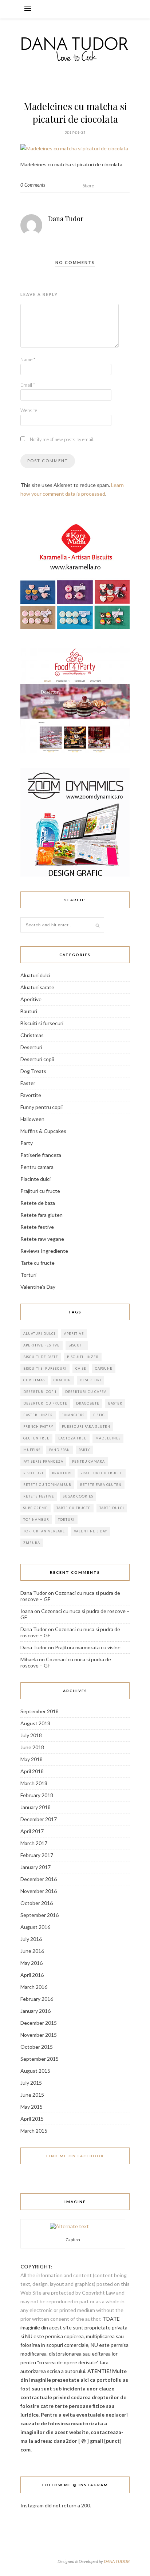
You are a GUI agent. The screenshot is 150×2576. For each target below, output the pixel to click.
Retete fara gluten (42, 1215)
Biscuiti (77, 1345)
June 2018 (32, 1747)
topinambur (36, 1519)
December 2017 (39, 1819)
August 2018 (35, 1723)
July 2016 (31, 1939)
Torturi (28, 1275)
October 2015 (37, 2047)
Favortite (31, 1095)
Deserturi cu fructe (45, 1403)
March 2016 (34, 1987)
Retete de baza (38, 1203)
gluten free (36, 1438)
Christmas (32, 1035)
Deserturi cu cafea (86, 1392)
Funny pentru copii (42, 1107)
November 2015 (39, 2035)
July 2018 (31, 1735)
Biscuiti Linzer (83, 1357)
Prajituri (62, 1473)
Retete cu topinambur (47, 1485)
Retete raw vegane (42, 1239)
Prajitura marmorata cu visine (88, 1647)
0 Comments (33, 185)
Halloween (32, 1119)
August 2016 (35, 1927)
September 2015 (40, 2059)
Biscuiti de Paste (41, 1357)
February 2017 (37, 1855)
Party (27, 1143)
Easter (28, 1083)
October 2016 (37, 1903)
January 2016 (35, 2011)
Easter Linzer (38, 1415)
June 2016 (32, 1951)
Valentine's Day (90, 1531)
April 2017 (32, 1831)
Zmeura (32, 1543)
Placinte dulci (35, 1179)
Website (29, 410)
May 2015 (31, 2107)
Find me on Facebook (75, 2156)
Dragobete (88, 1403)
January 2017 (35, 1867)
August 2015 (35, 2071)
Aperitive (31, 999)
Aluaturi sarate (37, 987)
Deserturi (31, 1047)
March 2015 (34, 2131)
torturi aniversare (44, 1531)
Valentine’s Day (38, 1287)
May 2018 (31, 1759)
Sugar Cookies (78, 1496)
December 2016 (39, 1879)
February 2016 (37, 1999)
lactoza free (72, 1438)
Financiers (73, 1415)
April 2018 (32, 1771)
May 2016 (31, 1963)
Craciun (62, 1380)
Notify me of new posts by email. (62, 439)
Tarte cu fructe (37, 1263)
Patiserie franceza (41, 1155)
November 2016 (39, 1891)
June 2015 (32, 2095)
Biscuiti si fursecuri (42, 1023)
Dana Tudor (66, 219)
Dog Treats (33, 1071)
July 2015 (31, 2083)
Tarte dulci (112, 1508)
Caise (81, 1368)
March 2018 (34, 1783)
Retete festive (37, 1227)
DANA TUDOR (117, 2561)
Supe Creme (35, 1508)
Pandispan (60, 1450)
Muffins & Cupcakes (43, 1131)
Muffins (32, 1450)
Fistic (99, 1415)
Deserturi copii (37, 1059)
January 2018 (35, 1807)
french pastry (38, 1427)
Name (28, 359)
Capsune (104, 1368)
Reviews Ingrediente (44, 1251)
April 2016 (32, 1975)
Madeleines (108, 1438)
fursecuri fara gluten (86, 1427)
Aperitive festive (42, 1345)
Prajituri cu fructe (40, 1191)
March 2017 (34, 1843)
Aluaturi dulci (35, 975)
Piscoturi (33, 1473)
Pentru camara (37, 1167)
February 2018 (37, 1795)
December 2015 (39, 2023)
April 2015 (32, 2119)
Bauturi (29, 1011)
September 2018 (40, 1711)
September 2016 (40, 1915)
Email (28, 385)
